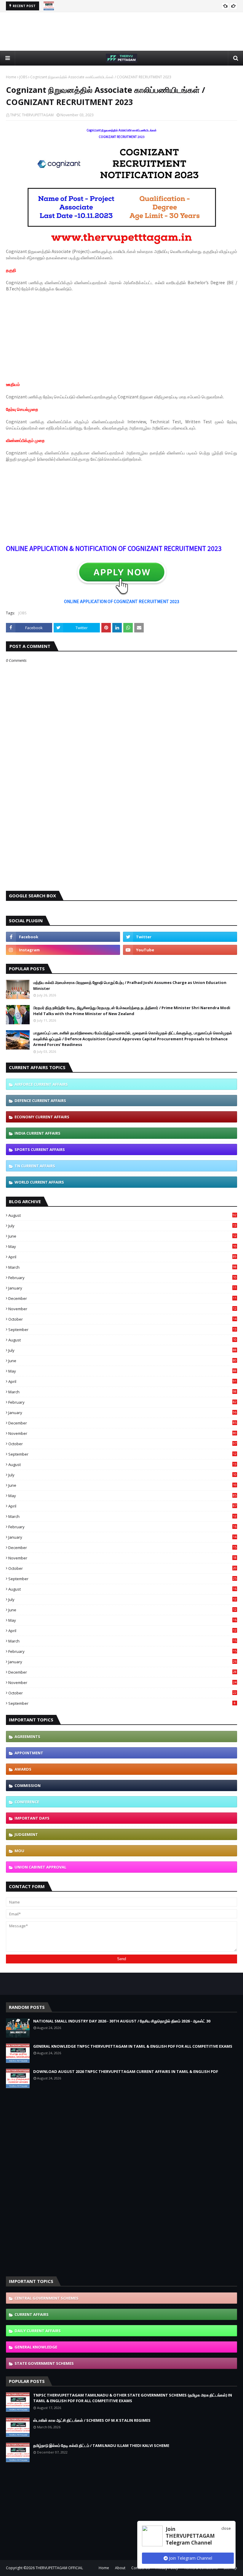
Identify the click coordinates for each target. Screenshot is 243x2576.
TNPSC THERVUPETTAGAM (32, 115)
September (122, 1330)
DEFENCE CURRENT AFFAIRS (40, 1101)
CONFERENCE (27, 1802)
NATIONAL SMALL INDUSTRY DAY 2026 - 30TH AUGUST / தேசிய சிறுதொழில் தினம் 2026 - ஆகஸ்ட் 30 (122, 2021)
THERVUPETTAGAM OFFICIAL (59, 2568)
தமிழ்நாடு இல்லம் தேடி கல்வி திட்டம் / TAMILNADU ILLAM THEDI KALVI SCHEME (101, 2445)
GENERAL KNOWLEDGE (36, 2347)
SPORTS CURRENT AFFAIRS (40, 1149)
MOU (19, 1851)
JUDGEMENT (26, 1834)
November (122, 1309)
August (122, 1215)
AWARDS (23, 1769)
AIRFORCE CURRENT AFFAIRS (41, 1084)
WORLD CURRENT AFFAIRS (39, 1182)
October (122, 1319)
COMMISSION (28, 1785)
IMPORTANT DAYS (32, 1818)
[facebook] (63, 937)
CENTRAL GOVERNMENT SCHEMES (47, 2298)
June (122, 1236)
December (122, 1298)
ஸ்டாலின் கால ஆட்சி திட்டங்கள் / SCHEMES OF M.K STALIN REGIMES (92, 2420)
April (122, 1257)
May (122, 1246)
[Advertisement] (121, 31)
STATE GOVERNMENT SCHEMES (44, 2363)
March (122, 1267)
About (120, 2568)
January (122, 1288)
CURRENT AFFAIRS (32, 2314)
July (122, 1226)
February (122, 1278)
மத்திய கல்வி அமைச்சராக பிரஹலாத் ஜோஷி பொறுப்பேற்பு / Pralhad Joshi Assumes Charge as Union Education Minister (130, 985)
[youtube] (180, 950)
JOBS (23, 77)
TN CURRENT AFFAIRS (35, 1166)
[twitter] (180, 937)
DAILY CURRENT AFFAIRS (38, 2331)
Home (11, 77)
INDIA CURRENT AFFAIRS (37, 1133)
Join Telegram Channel (190, 2558)
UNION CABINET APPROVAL (40, 1867)
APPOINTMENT (29, 1753)
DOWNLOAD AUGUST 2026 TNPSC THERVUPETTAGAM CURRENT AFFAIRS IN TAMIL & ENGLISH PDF (126, 2071)
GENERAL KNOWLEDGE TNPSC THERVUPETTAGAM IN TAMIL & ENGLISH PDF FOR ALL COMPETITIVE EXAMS (133, 2046)
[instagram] (63, 950)
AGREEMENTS (27, 1737)
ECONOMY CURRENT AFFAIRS (42, 1117)
